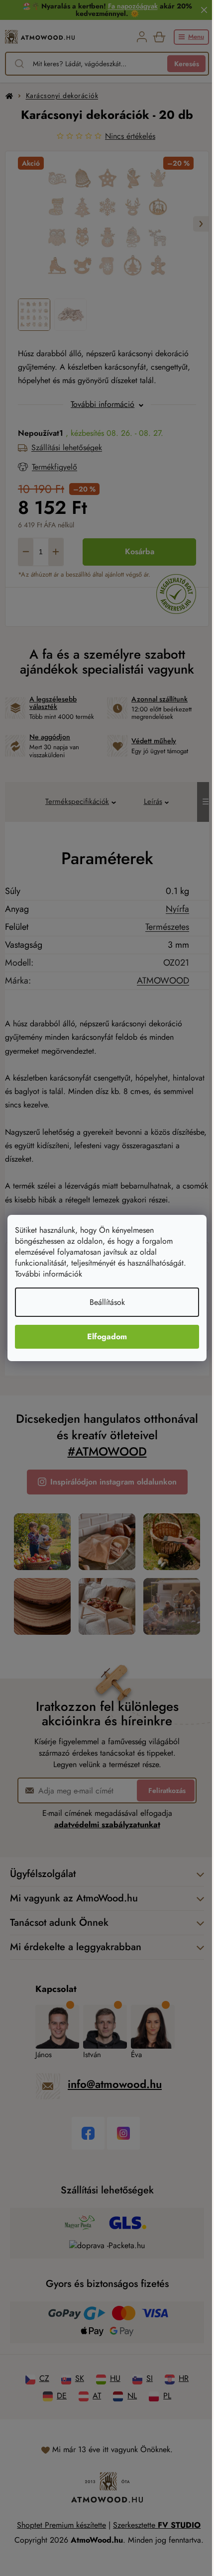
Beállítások (107, 1302)
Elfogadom (107, 1337)
